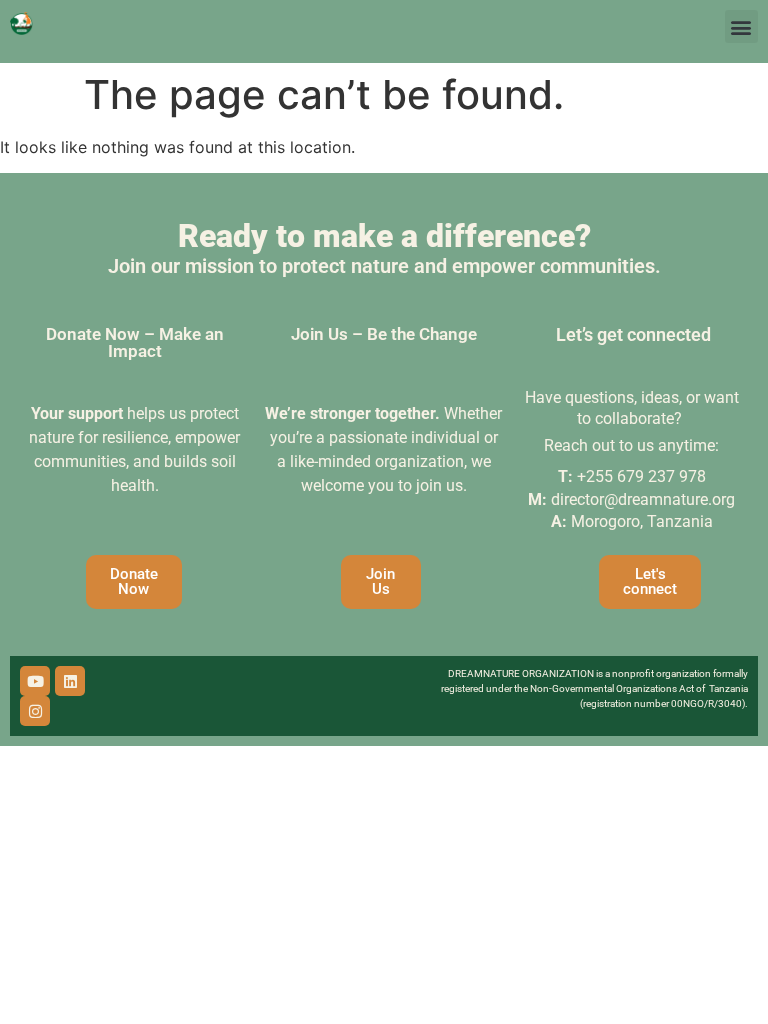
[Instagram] (35, 711)
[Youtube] (35, 681)
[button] (741, 26)
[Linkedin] (70, 681)
